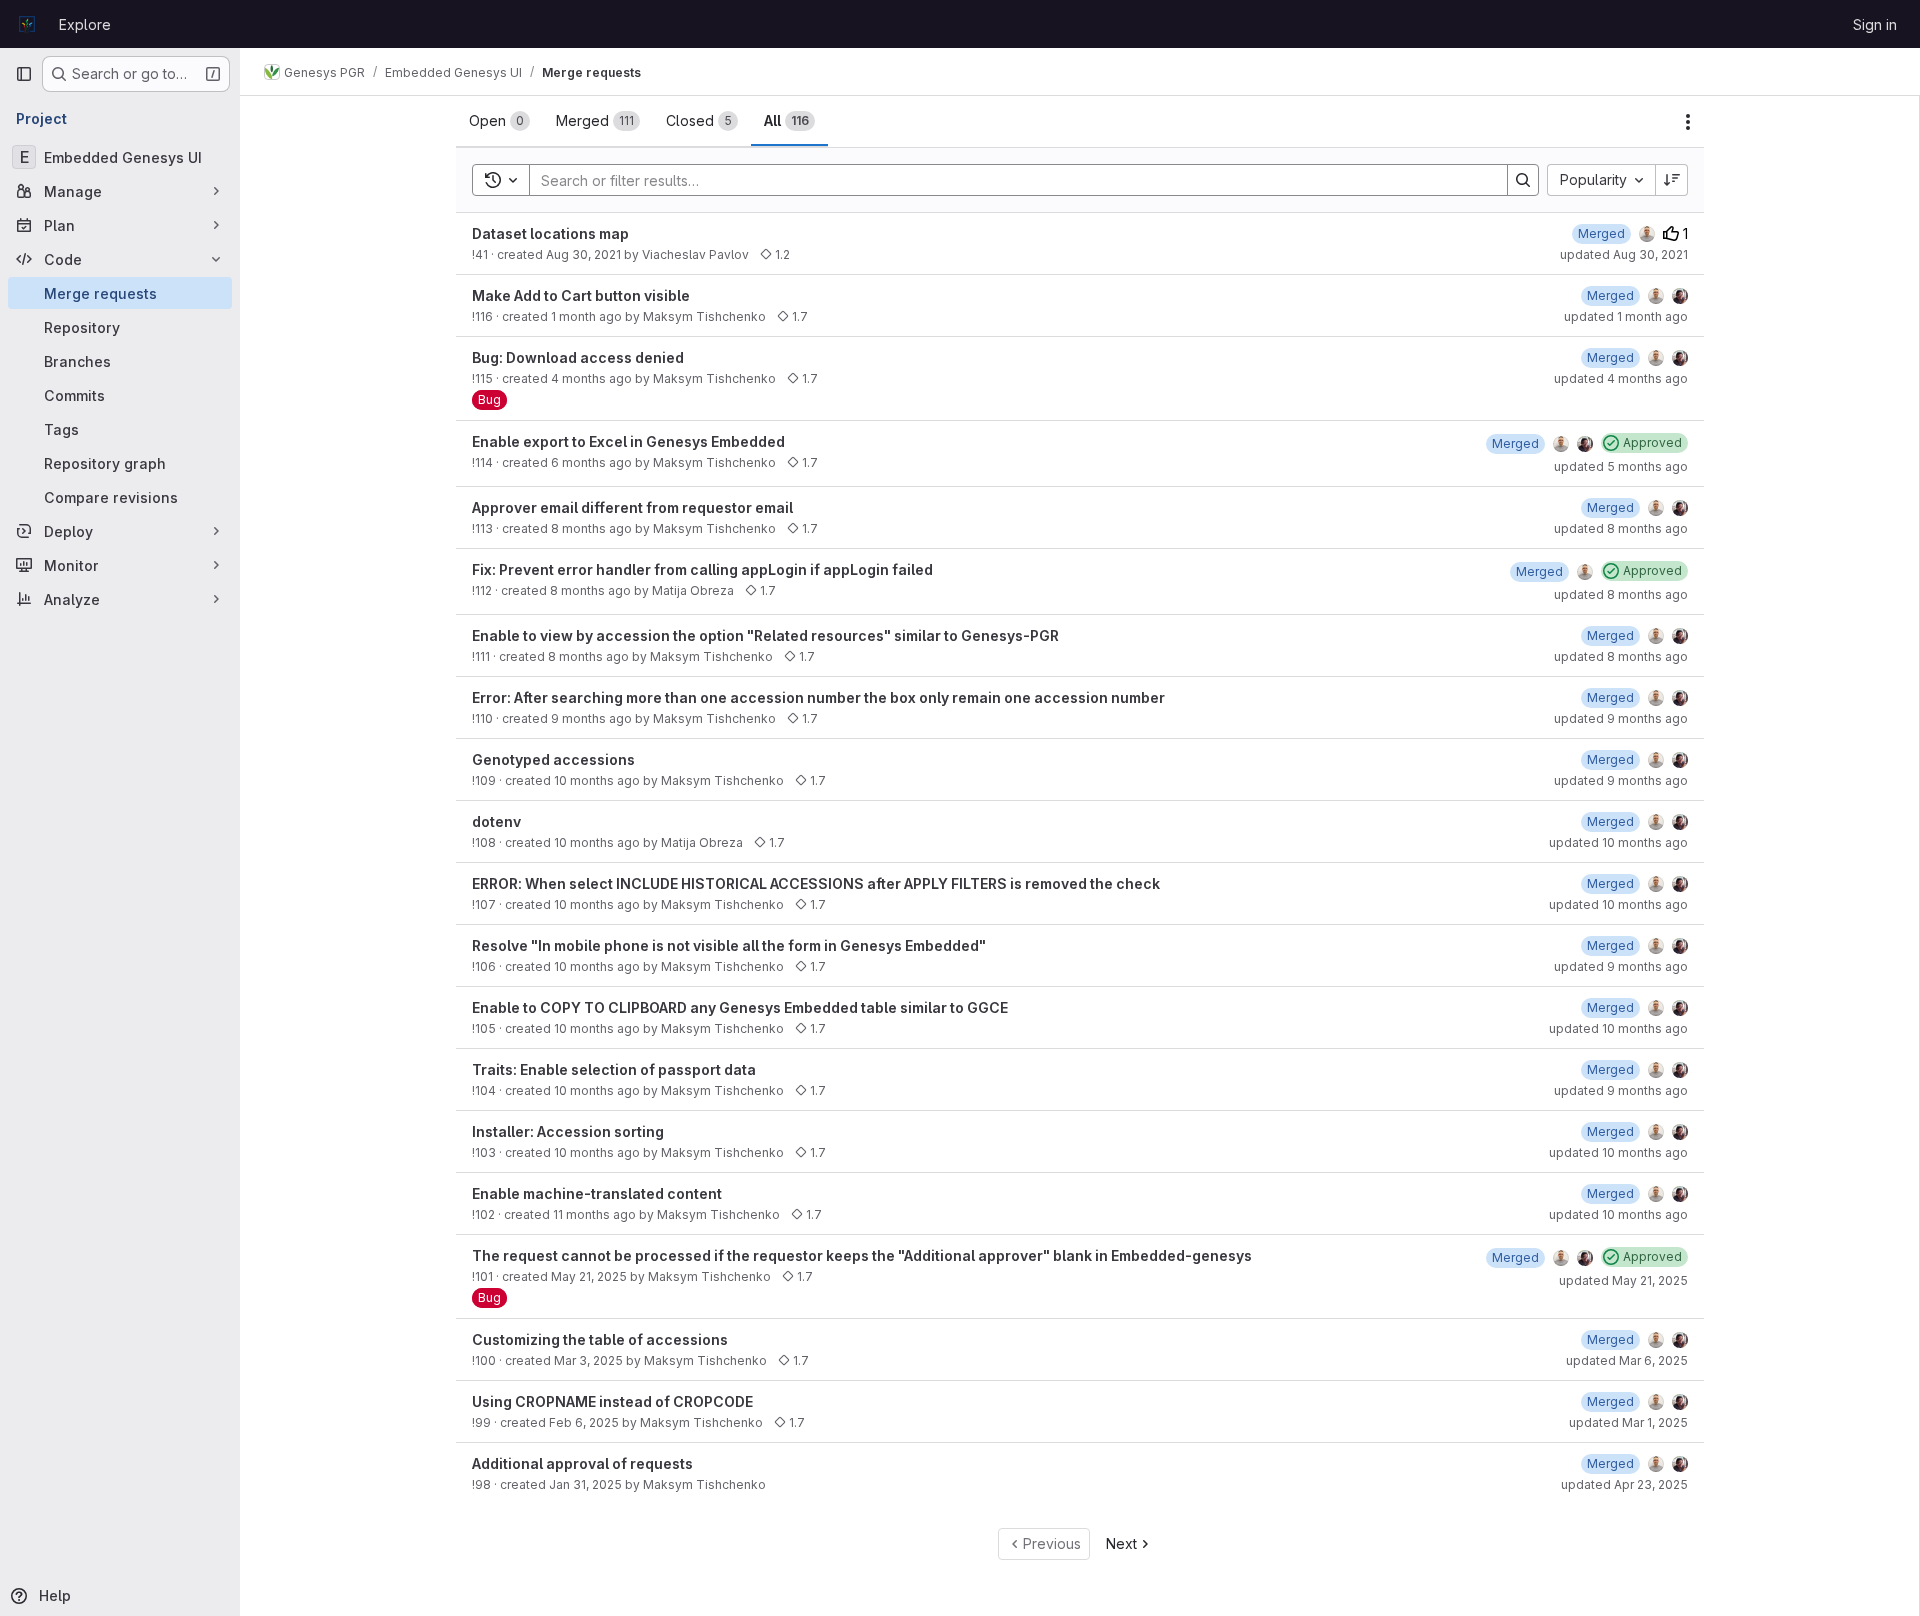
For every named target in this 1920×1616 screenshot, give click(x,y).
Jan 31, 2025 (585, 1484)
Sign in (1875, 24)
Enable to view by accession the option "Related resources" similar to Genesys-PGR (765, 635)
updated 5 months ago (1621, 466)
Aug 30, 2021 (583, 254)
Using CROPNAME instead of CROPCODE (612, 1401)
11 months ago (594, 1214)
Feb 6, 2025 (584, 1422)
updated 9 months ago (1621, 718)
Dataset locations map (550, 233)
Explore (85, 24)
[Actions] (1688, 122)
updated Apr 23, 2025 (1624, 1484)
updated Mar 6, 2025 (1627, 1360)
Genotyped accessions (553, 759)
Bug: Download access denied (578, 357)
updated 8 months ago (1621, 528)
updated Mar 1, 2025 (1628, 1422)
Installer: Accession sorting (568, 1131)
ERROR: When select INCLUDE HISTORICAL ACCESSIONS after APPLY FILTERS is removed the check (816, 883)
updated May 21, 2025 (1623, 1280)
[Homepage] (27, 24)
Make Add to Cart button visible (581, 295)
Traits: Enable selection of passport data (614, 1069)
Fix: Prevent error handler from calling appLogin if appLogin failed (702, 569)
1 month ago (586, 316)
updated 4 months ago (1621, 378)
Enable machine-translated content (597, 1193)
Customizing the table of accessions (600, 1339)
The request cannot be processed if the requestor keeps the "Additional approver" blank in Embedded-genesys (862, 1255)
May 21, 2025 (589, 1276)
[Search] (1523, 180)
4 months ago (591, 378)
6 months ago (591, 462)
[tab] (499, 121)
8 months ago (591, 528)
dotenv (496, 821)
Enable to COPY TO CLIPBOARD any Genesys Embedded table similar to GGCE (740, 1007)
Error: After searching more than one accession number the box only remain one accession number (818, 697)
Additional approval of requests (582, 1463)
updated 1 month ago (1626, 316)
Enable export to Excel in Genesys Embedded (628, 441)
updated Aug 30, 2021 (1624, 254)
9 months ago (591, 718)
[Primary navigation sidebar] (24, 74)
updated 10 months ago (1618, 842)
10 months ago (597, 780)
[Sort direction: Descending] (1672, 180)
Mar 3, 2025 (588, 1360)
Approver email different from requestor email (632, 507)
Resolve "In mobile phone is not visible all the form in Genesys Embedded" (729, 945)
